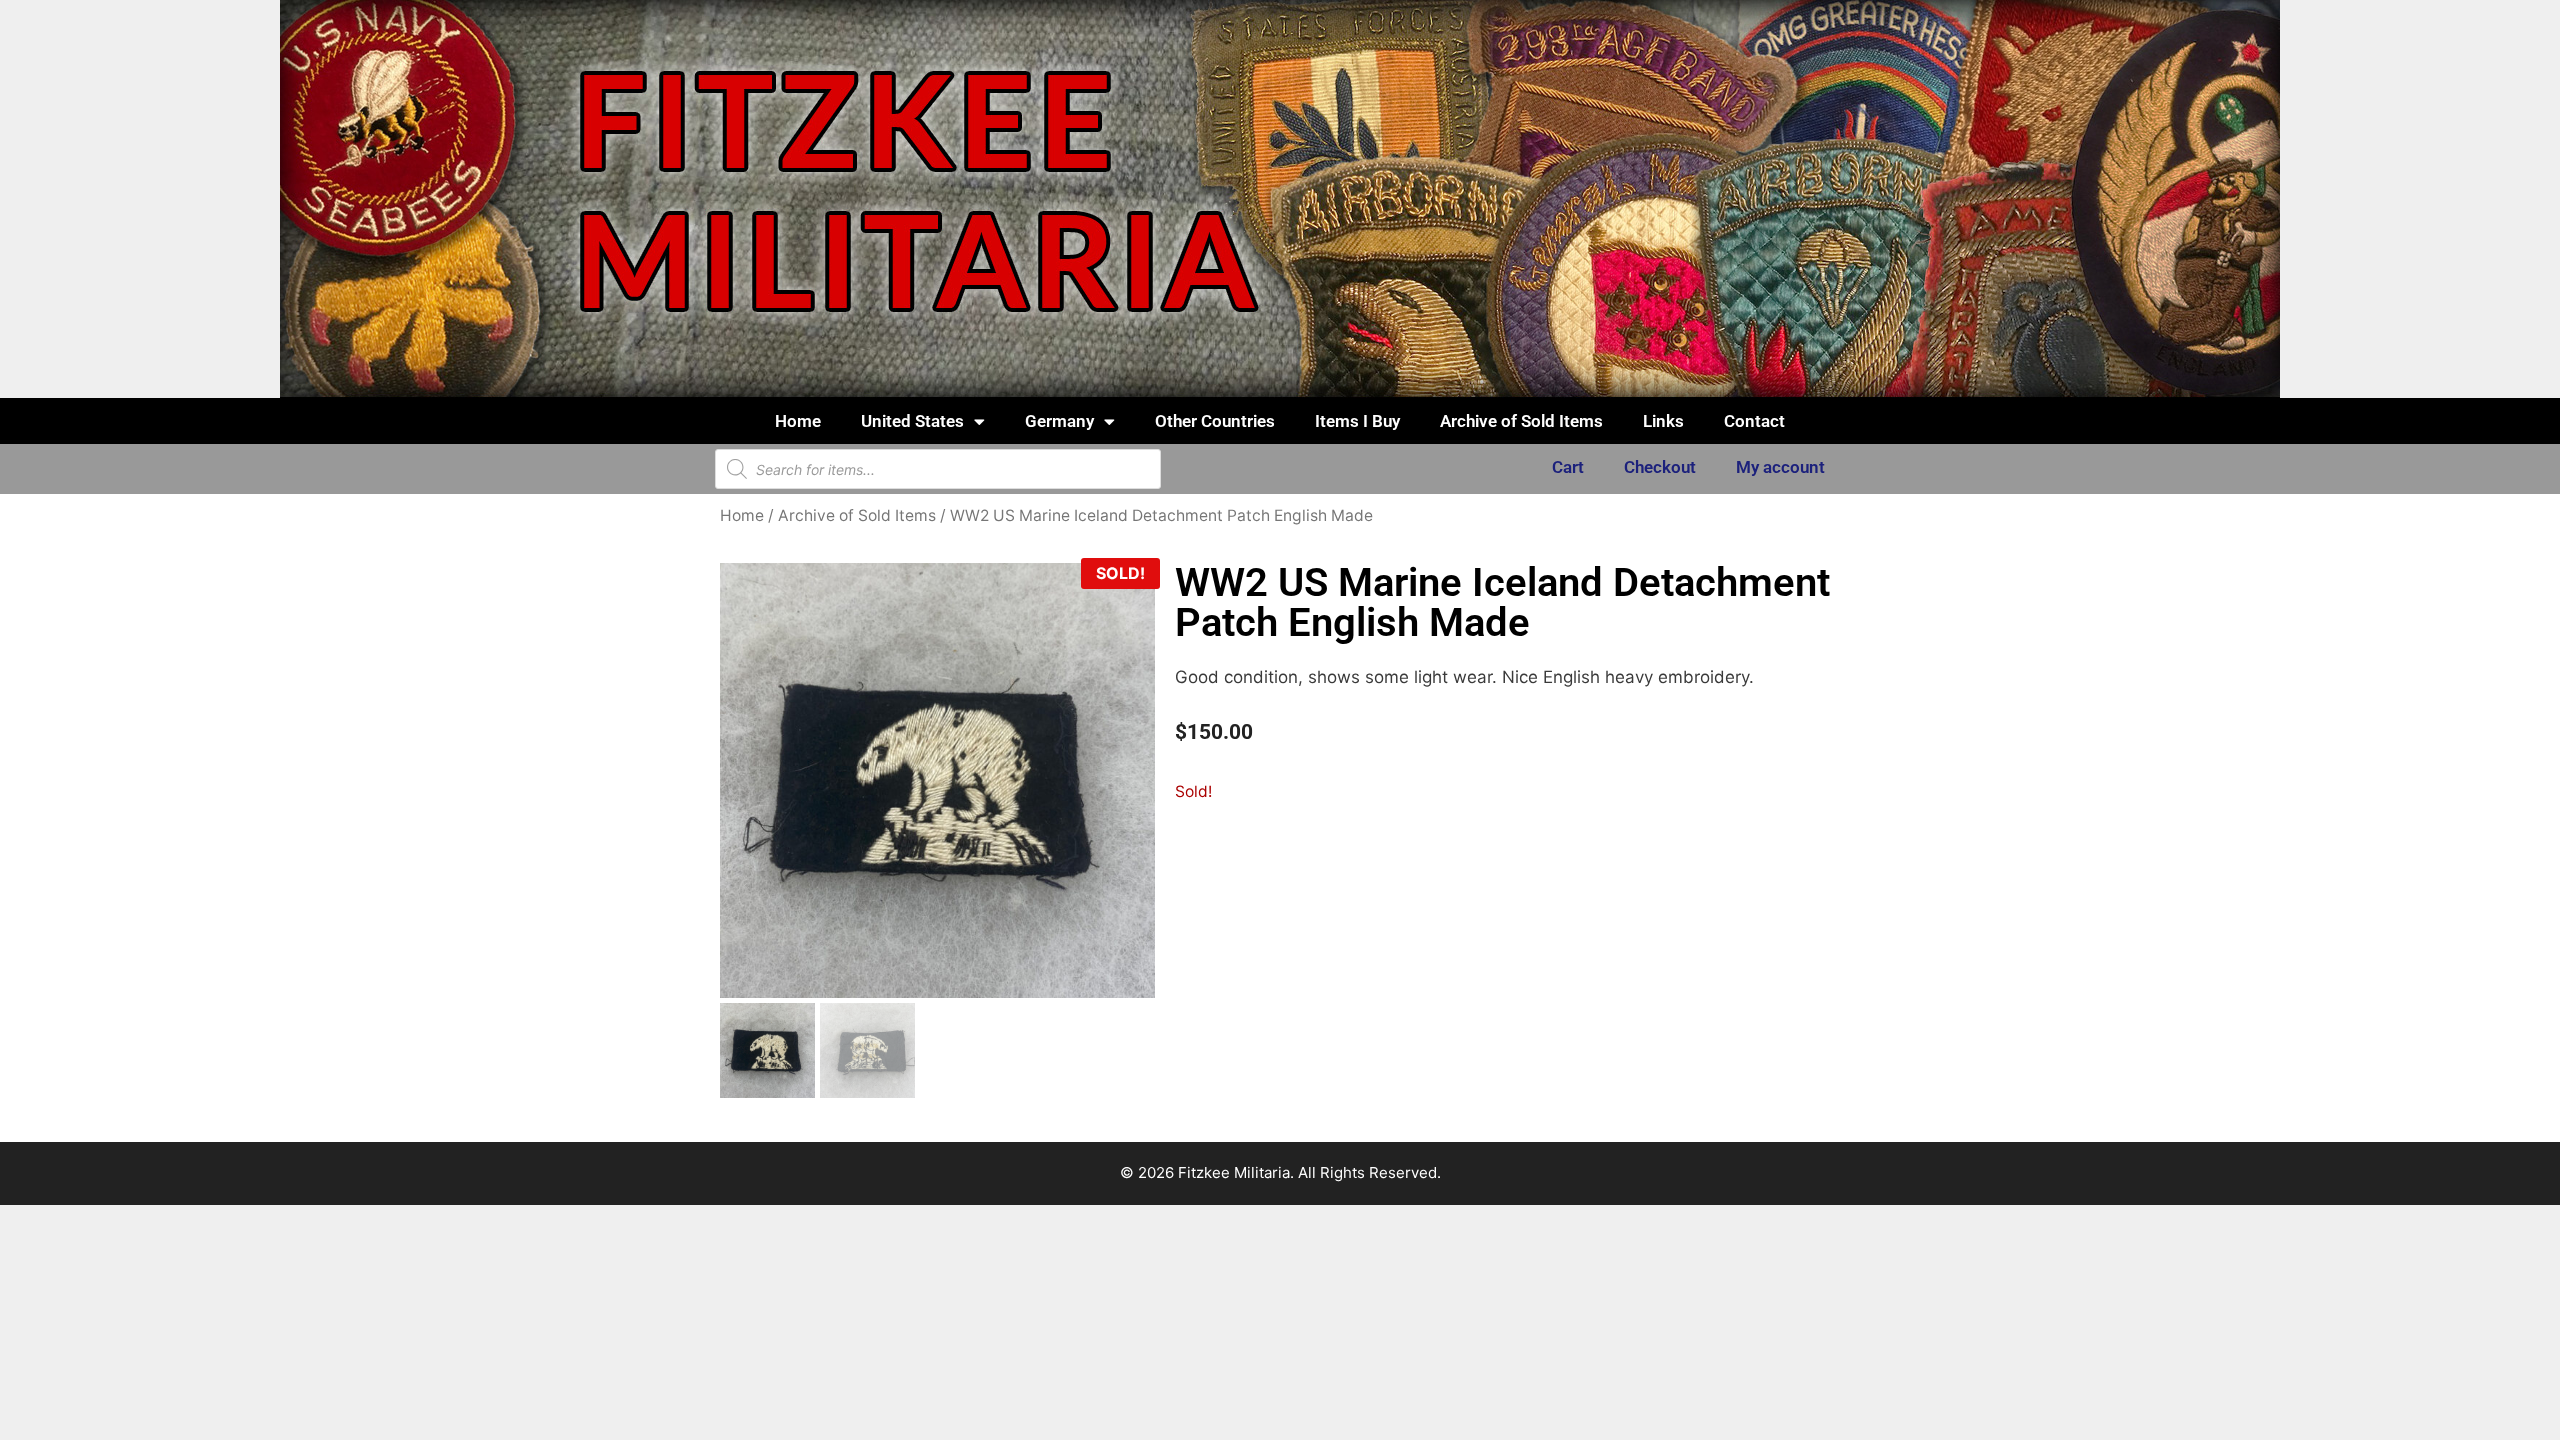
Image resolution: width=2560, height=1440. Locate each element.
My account (1780, 467)
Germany (1059, 421)
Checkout (1660, 467)
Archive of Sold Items (1521, 421)
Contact (1754, 421)
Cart (1568, 467)
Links (1663, 421)
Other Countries (1215, 421)
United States (912, 421)
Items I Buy (1357, 421)
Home (798, 421)
